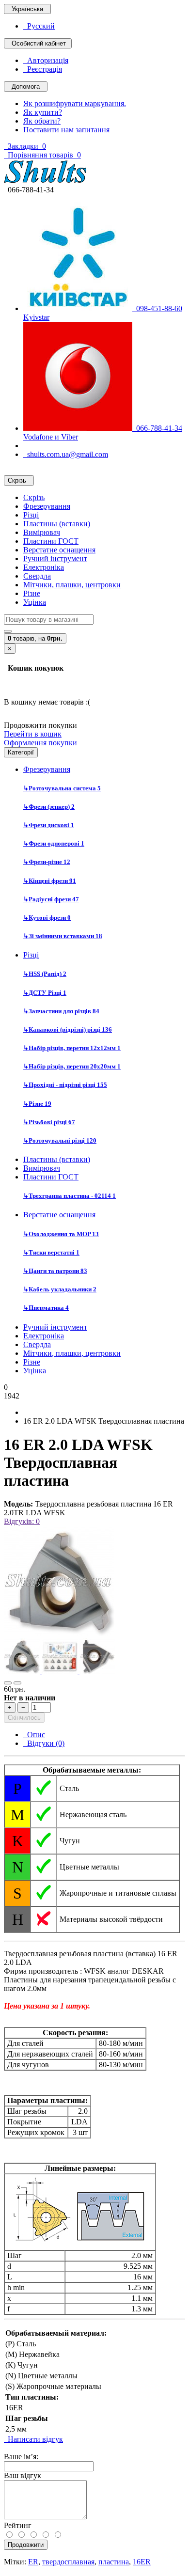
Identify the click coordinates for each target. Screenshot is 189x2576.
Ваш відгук (23, 2475)
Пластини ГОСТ (51, 541)
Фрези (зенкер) (49, 807)
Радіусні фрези (51, 899)
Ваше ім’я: (21, 2457)
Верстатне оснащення (59, 550)
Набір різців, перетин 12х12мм (72, 1048)
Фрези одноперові (54, 843)
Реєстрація (43, 69)
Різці (31, 515)
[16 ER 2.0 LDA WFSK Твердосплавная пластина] (59, 1634)
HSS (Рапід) (45, 974)
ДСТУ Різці (45, 993)
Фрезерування (47, 506)
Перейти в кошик (33, 734)
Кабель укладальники (60, 1289)
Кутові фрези (47, 918)
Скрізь (34, 497)
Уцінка (35, 602)
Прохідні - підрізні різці (65, 1085)
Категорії (21, 752)
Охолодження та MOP (61, 1234)
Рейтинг (18, 2525)
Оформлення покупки (40, 743)
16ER (142, 2562)
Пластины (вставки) (57, 524)
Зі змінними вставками (63, 936)
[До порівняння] (17, 1683)
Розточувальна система (62, 788)
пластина (114, 2562)
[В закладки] (8, 1683)
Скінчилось (24, 1718)
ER (33, 2562)
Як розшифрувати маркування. (75, 103)
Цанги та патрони (55, 1271)
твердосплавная (68, 2562)
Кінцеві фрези (50, 881)
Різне (32, 593)
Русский (39, 26)
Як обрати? (42, 121)
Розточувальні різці (60, 1140)
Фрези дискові (49, 825)
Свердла (37, 576)
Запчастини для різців (61, 1011)
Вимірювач (42, 532)
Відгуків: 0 (22, 1521)
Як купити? (43, 112)
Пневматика (46, 1308)
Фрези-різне (47, 862)
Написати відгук (33, 2439)
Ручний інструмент (55, 558)
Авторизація (46, 60)
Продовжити (26, 2545)
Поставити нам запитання (66, 130)
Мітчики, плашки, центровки (72, 585)
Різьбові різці (49, 1122)
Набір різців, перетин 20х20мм (72, 1066)
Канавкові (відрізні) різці (68, 1029)
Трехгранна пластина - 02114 (70, 1196)
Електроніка (44, 567)
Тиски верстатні (51, 1252)
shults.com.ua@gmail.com (66, 454)
